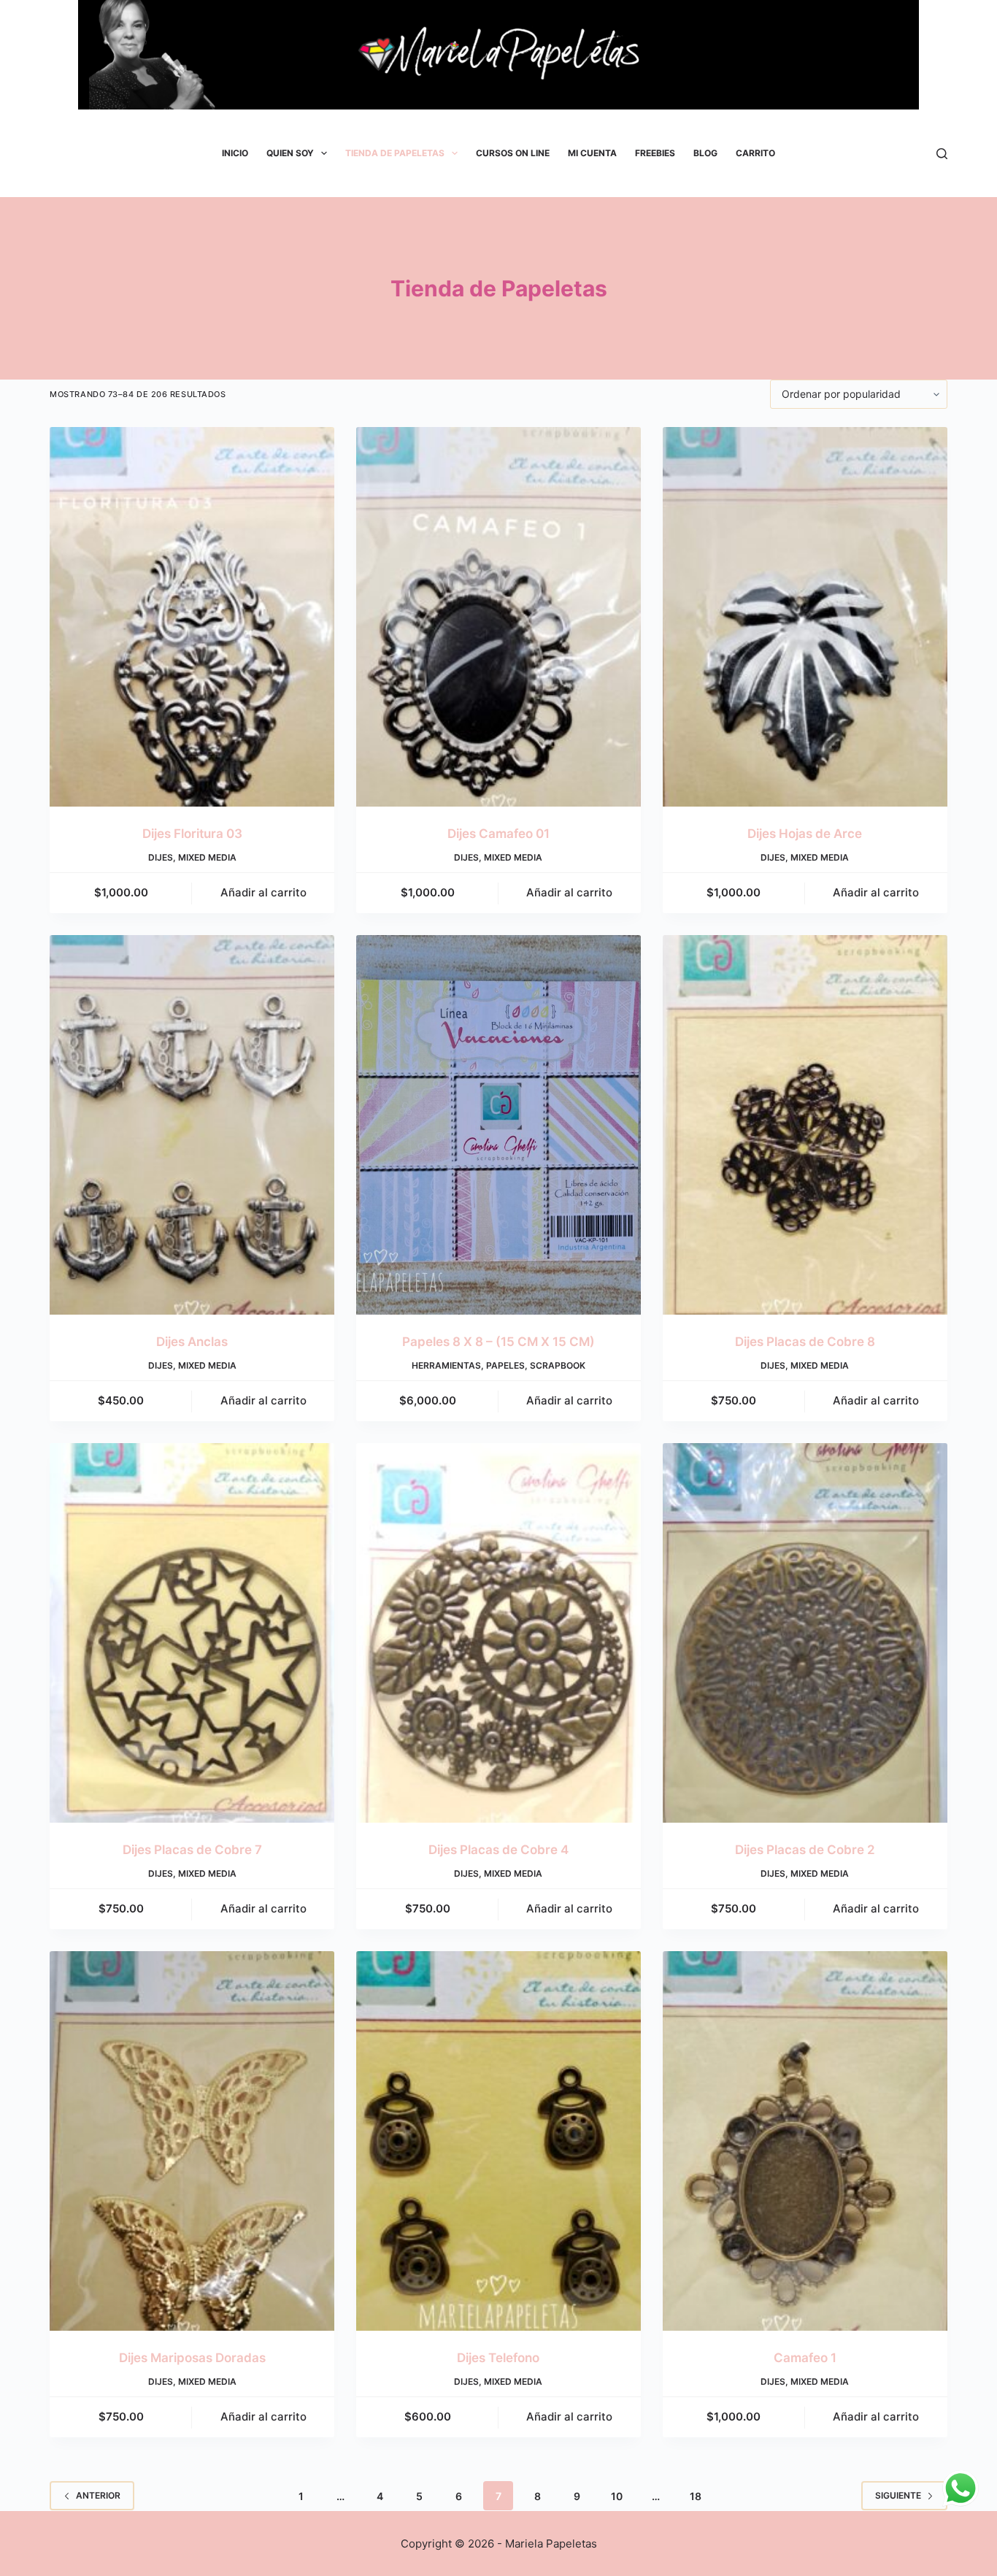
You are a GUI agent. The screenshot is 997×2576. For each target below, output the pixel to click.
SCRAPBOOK (558, 1365)
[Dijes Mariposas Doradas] (192, 2141)
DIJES (161, 857)
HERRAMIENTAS (446, 1365)
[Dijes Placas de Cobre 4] (498, 1633)
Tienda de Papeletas (395, 153)
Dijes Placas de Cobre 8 (805, 1342)
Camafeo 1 (805, 2358)
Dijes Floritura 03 (192, 834)
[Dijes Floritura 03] (192, 617)
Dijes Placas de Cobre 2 (805, 1850)
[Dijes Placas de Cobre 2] (805, 1633)
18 (696, 2496)
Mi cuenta (592, 153)
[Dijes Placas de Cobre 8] (805, 1125)
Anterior (98, 2495)
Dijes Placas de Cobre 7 (192, 1850)
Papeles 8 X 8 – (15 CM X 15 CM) (498, 1342)
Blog (705, 153)
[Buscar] (942, 154)
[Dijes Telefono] (498, 2141)
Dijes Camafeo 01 (498, 834)
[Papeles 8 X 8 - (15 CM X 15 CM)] (498, 1125)
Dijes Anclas (192, 1342)
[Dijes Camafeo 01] (498, 617)
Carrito (755, 153)
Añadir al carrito (263, 892)
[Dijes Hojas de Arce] (805, 617)
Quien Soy (290, 153)
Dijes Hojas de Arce (805, 834)
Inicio (235, 153)
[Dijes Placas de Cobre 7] (192, 1633)
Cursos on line (513, 153)
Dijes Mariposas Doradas (192, 2358)
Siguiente (898, 2495)
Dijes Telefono (498, 2358)
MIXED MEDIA (207, 857)
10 (617, 2496)
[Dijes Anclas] (192, 1125)
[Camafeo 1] (805, 2141)
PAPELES (505, 1365)
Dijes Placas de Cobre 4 (498, 1850)
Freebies (655, 153)
